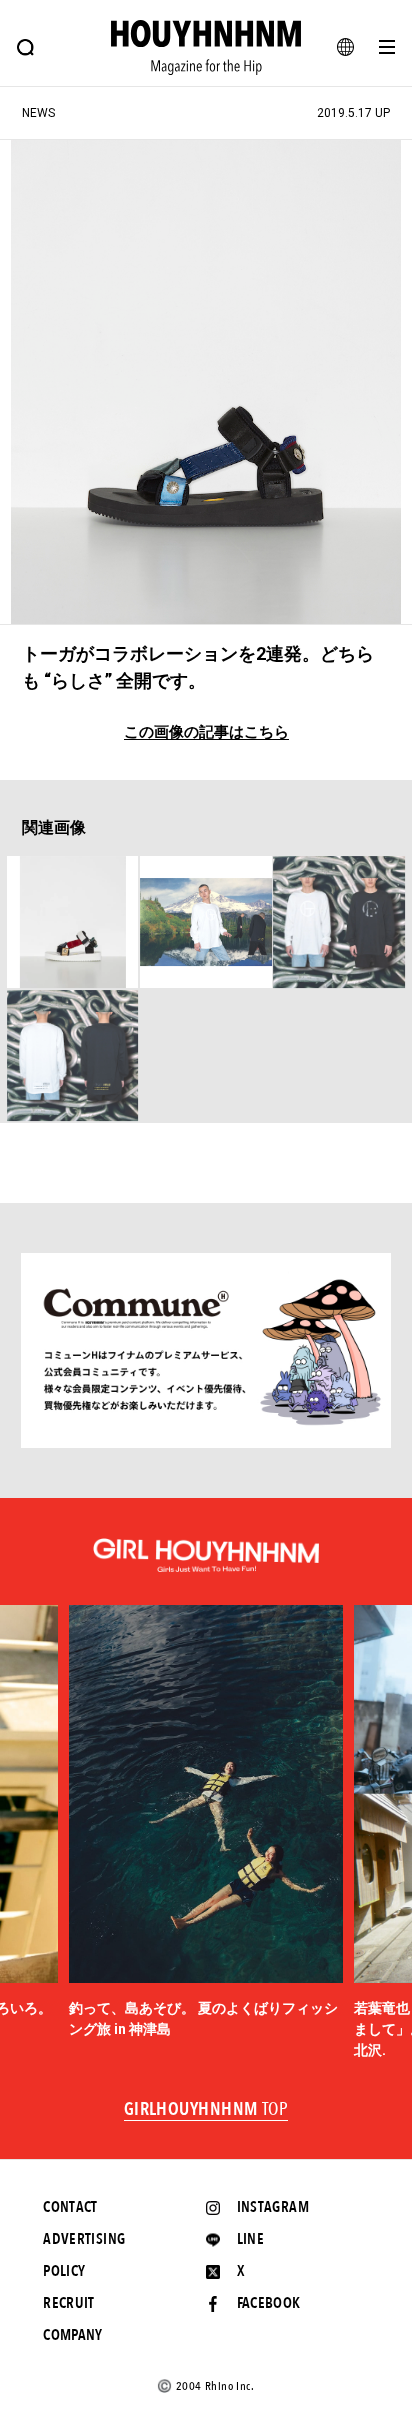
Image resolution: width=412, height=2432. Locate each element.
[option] (206, 1822)
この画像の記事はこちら (206, 732)
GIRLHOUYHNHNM (206, 2110)
